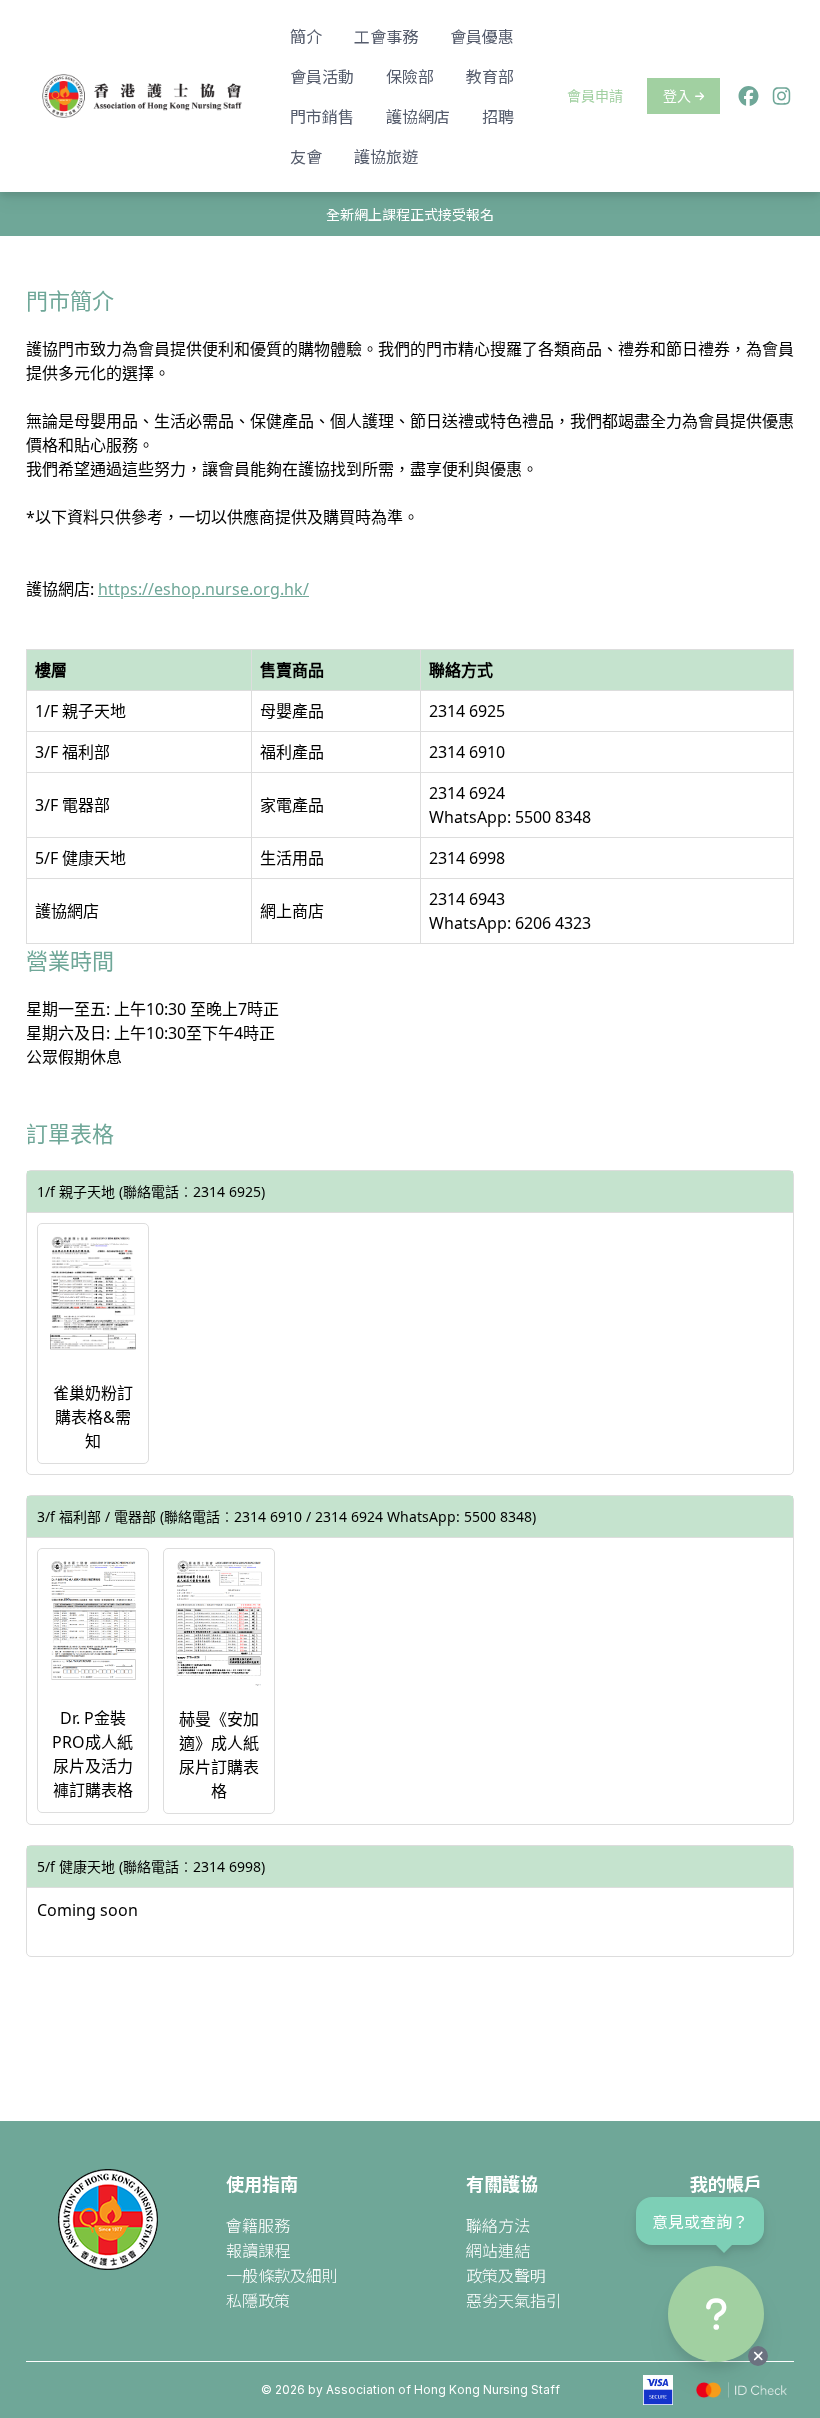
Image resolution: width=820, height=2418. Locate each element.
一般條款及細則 (282, 2275)
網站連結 (498, 2250)
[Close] (758, 2356)
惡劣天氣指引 (514, 2300)
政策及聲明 (506, 2275)
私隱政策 (258, 2300)
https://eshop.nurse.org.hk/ (203, 589)
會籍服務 (258, 2225)
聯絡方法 (498, 2225)
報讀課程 (258, 2250)
